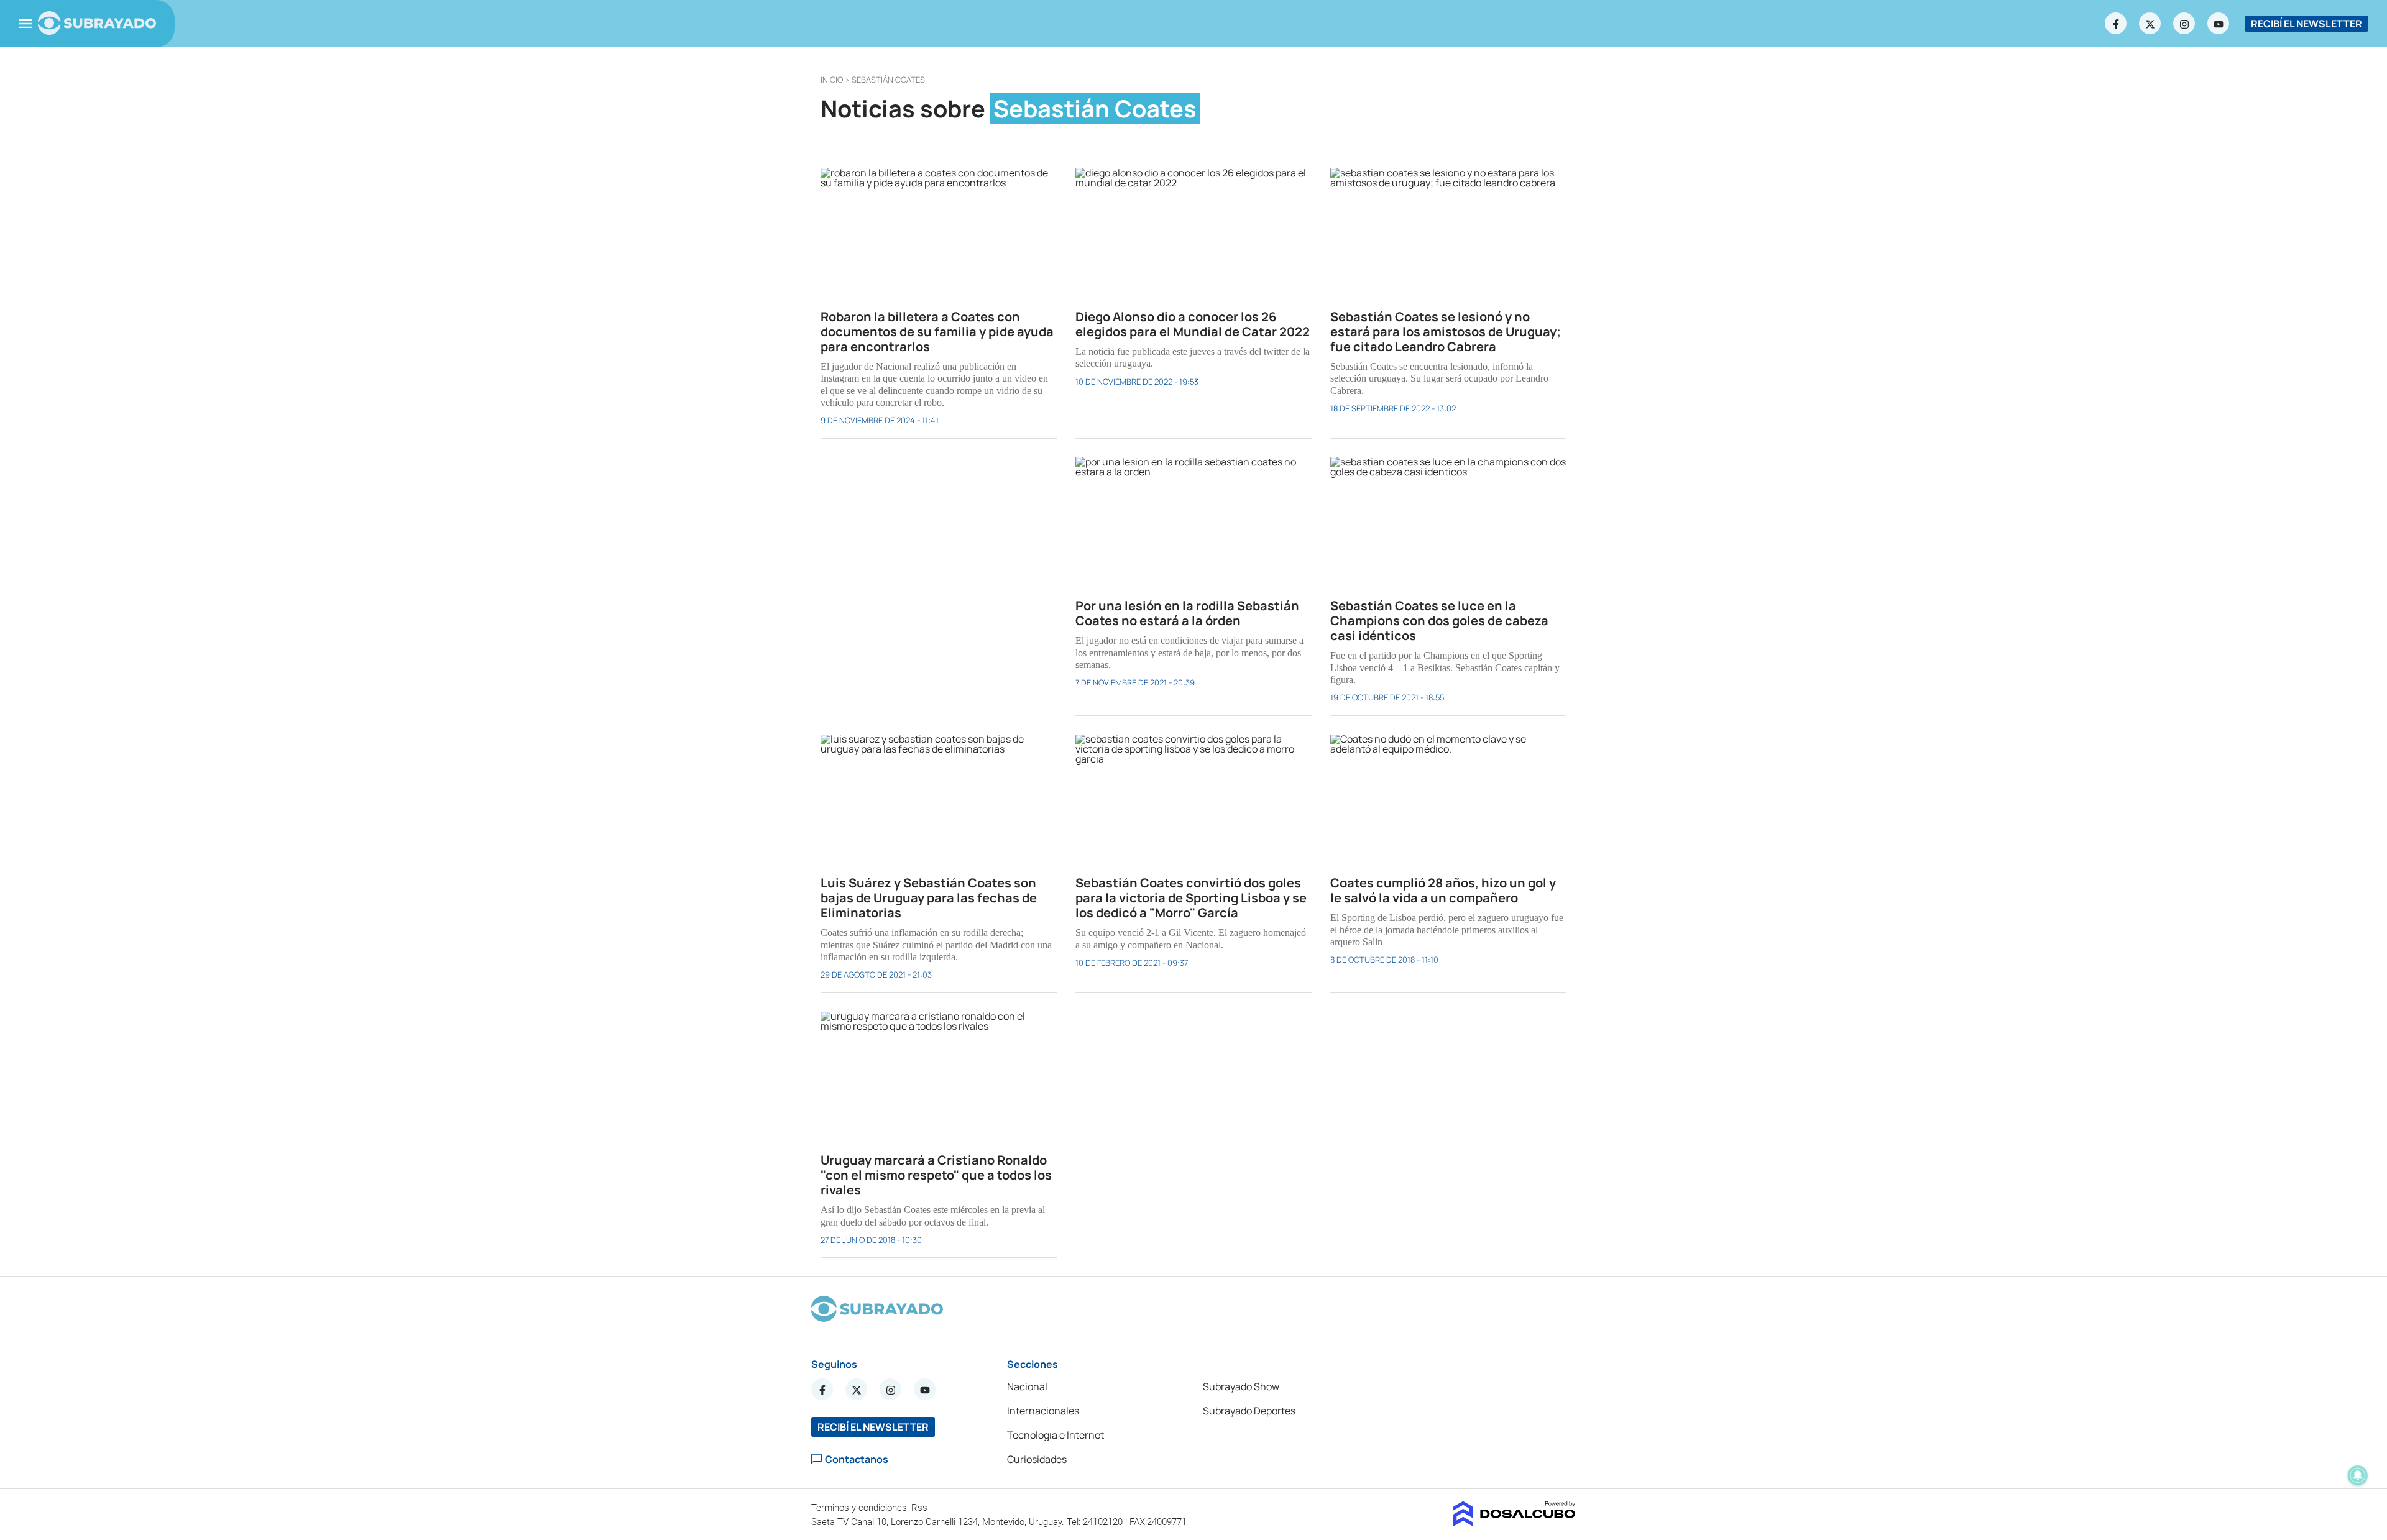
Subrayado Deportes (1249, 1411)
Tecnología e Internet (1056, 1435)
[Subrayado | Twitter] (2150, 24)
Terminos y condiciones (860, 1508)
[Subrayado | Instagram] (2184, 24)
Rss (921, 1508)
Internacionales (1043, 1411)
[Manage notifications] (2358, 1475)
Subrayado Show (1241, 1386)
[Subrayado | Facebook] (2116, 24)
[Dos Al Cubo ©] (1515, 1523)
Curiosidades (1037, 1459)
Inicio (832, 80)
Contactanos (857, 1459)
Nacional (1027, 1386)
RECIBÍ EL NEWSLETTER (2307, 24)
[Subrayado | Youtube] (2219, 24)
